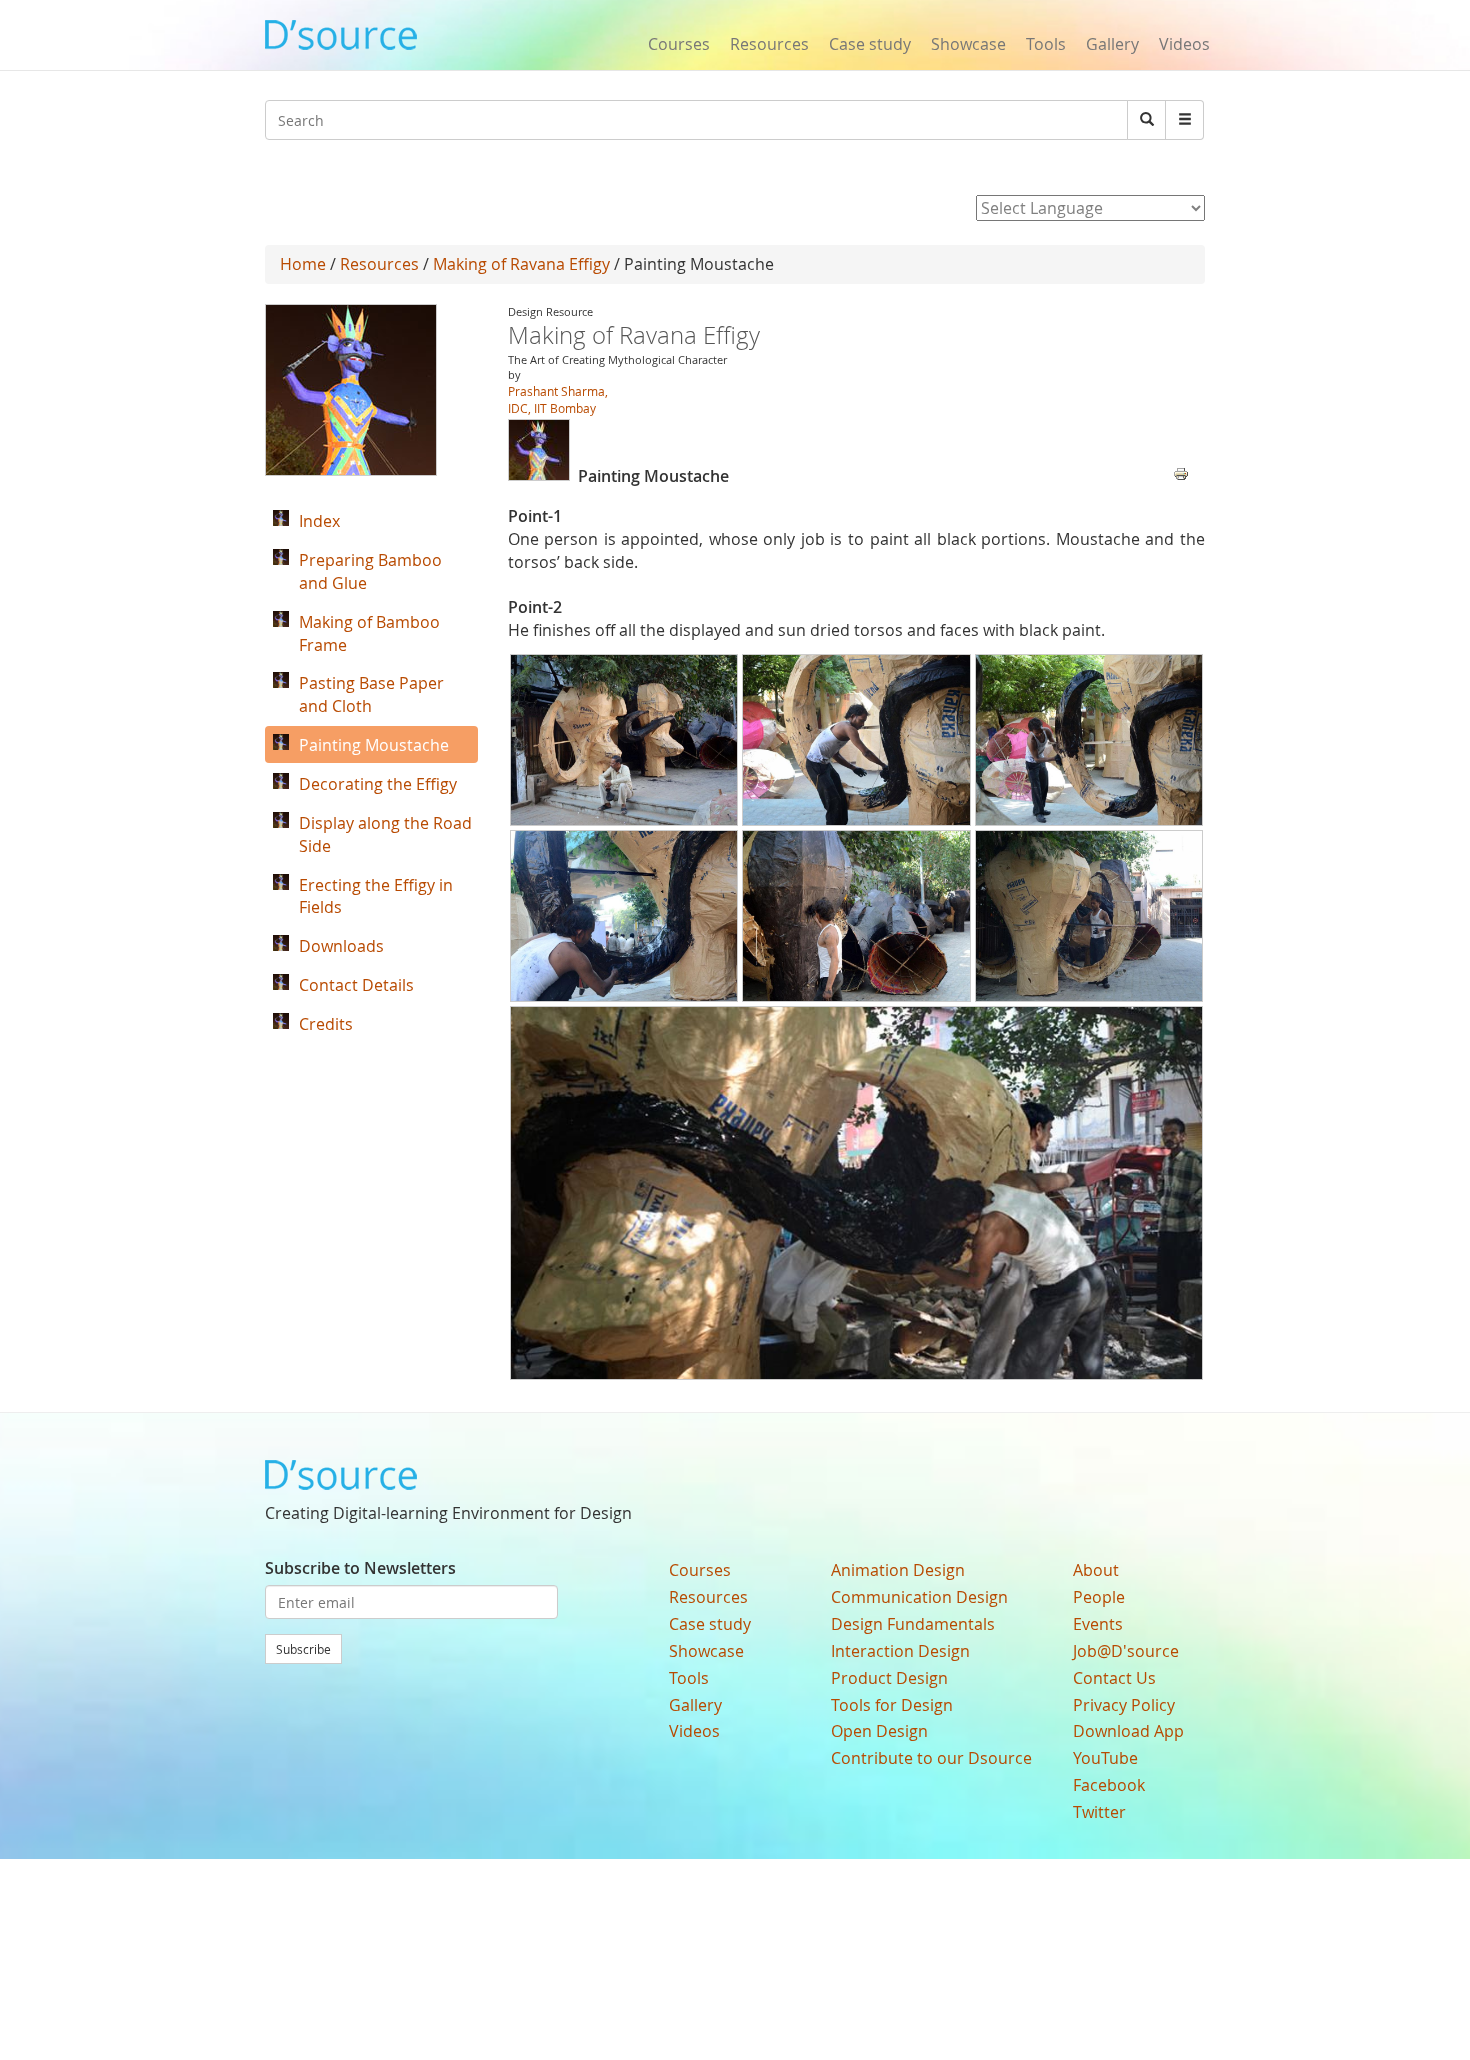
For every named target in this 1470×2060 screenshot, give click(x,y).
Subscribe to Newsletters (360, 1568)
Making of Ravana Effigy (521, 264)
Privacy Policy (1124, 1705)
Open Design (879, 1731)
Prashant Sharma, (558, 391)
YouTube (1105, 1758)
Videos (1184, 44)
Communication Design (919, 1597)
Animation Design (898, 1570)
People (1099, 1597)
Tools (1046, 44)
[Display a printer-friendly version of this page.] (1181, 472)
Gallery (1112, 44)
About (1096, 1570)
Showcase (968, 44)
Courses (679, 44)
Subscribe (303, 1649)
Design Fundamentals (913, 1624)
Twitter (1099, 1812)
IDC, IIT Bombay (552, 408)
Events (1098, 1624)
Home (303, 264)
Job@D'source (1126, 1651)
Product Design (889, 1678)
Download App (1128, 1731)
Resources (769, 44)
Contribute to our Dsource (931, 1758)
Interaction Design (900, 1651)
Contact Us (1114, 1678)
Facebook (1109, 1785)
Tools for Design (892, 1705)
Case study (870, 44)
